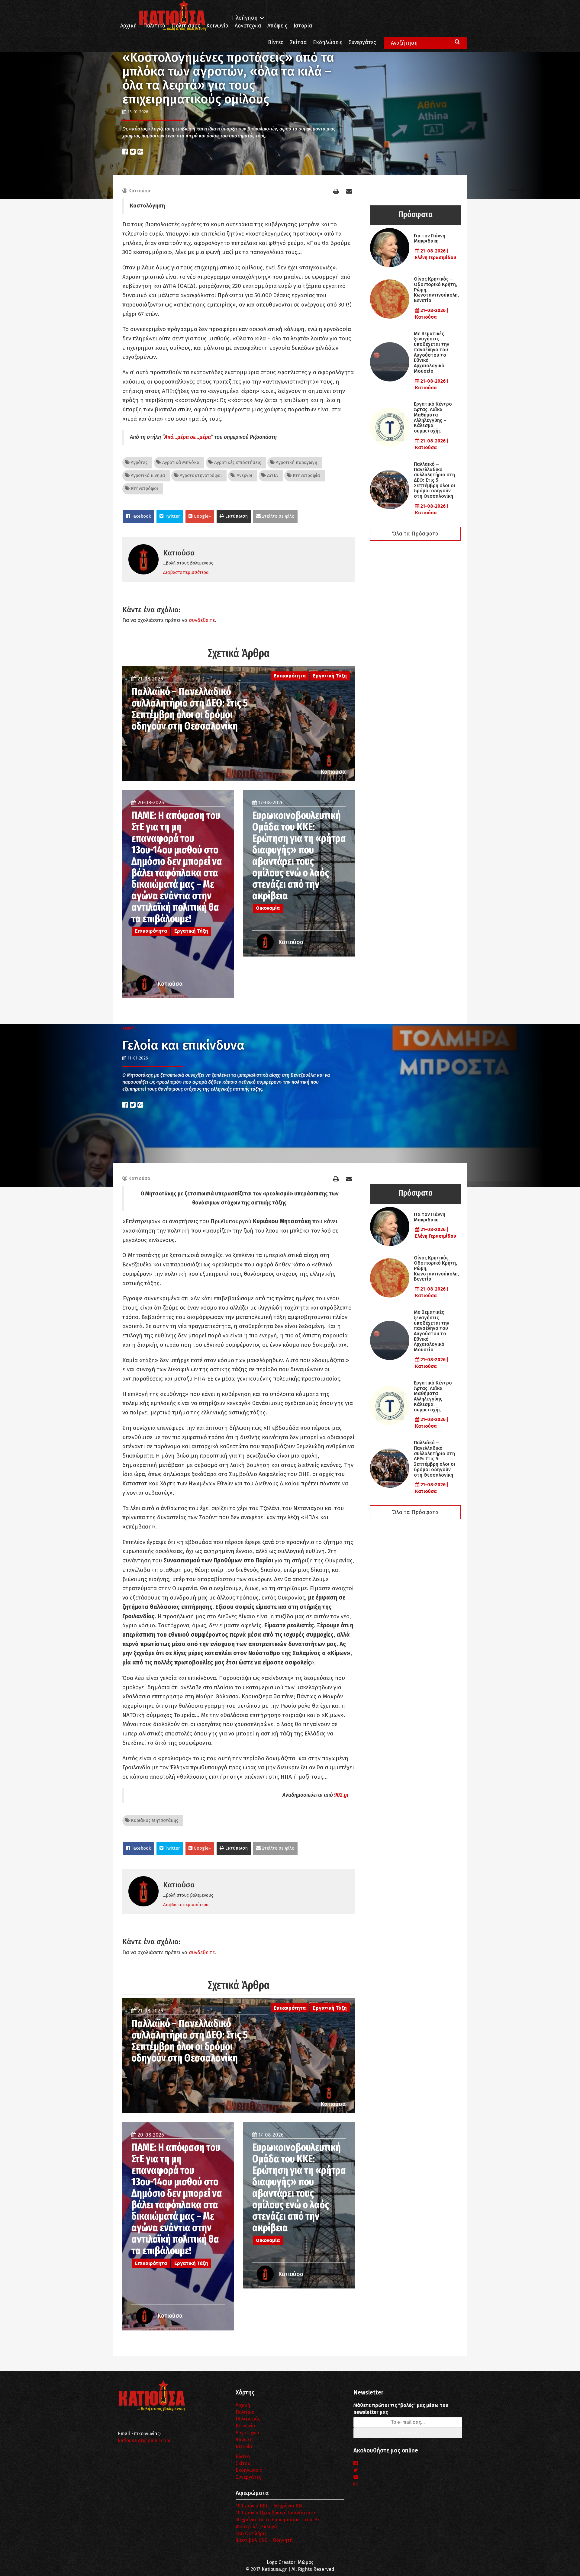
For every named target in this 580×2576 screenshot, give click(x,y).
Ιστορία (303, 26)
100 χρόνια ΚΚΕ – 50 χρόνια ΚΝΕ (270, 2506)
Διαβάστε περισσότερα (186, 572)
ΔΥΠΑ (272, 475)
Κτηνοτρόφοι (144, 488)
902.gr (342, 1795)
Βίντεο (276, 42)
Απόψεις (277, 26)
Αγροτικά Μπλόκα (180, 462)
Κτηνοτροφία (306, 475)
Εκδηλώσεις (328, 42)
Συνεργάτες (362, 42)
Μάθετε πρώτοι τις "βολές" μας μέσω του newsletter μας (401, 2409)
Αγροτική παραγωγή (296, 462)
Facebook (140, 516)
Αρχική (129, 26)
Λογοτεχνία (248, 2433)
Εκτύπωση (236, 516)
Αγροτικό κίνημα (147, 475)
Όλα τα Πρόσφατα (415, 534)
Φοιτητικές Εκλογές (257, 2527)
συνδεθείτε (202, 620)
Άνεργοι (244, 475)
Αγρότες (139, 462)
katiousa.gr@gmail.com (144, 2441)
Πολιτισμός (186, 26)
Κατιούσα (139, 191)
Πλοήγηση (245, 18)
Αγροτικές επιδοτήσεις (237, 462)
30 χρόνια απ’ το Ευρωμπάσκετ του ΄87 (278, 2520)
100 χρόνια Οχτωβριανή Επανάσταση (276, 2513)
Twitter (172, 516)
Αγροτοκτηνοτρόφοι (200, 475)
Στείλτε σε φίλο (278, 516)
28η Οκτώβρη (251, 2534)
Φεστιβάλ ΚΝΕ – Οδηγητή (264, 2540)
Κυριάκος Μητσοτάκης (154, 1820)
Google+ (202, 516)
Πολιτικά (154, 26)
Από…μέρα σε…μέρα (188, 437)
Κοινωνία (217, 26)
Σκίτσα (298, 42)
